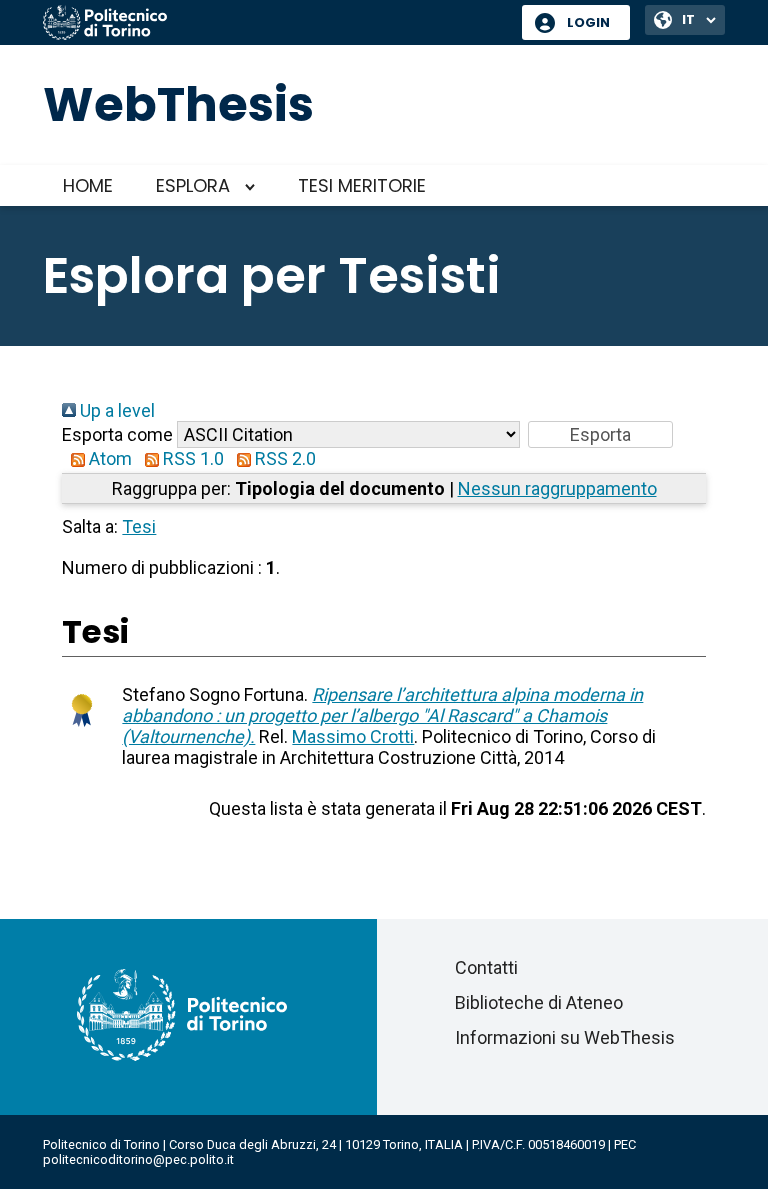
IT (688, 19)
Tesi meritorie (362, 185)
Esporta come (117, 434)
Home (88, 185)
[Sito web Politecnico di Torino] (275, 24)
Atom (108, 458)
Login (588, 22)
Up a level (115, 410)
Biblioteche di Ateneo (539, 1002)
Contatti (486, 967)
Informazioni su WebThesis (565, 1037)
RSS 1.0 (191, 458)
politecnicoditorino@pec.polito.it (138, 1159)
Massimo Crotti (353, 736)
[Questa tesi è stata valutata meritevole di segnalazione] (82, 730)
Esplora (193, 185)
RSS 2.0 (283, 458)
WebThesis (178, 104)
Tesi (139, 526)
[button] (600, 434)
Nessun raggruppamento (557, 488)
